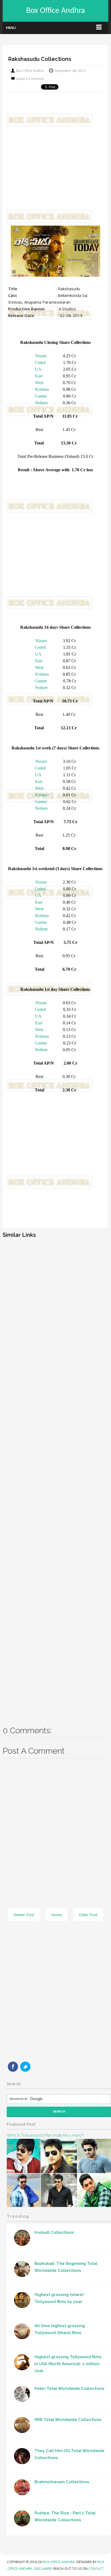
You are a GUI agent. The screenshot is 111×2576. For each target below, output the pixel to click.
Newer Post (24, 1915)
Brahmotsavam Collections (62, 2482)
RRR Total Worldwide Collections (68, 2420)
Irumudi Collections (54, 2232)
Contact (96, 2569)
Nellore (41, 403)
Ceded (40, 363)
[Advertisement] (55, 164)
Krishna (42, 389)
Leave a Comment (30, 79)
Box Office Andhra (55, 11)
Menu (11, 28)
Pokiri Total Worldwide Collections (70, 2389)
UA (38, 369)
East (39, 376)
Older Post (88, 1915)
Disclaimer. (44, 2569)
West (39, 383)
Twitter (25, 2067)
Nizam (41, 356)
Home (57, 1915)
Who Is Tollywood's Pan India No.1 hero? (45, 2135)
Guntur (41, 396)
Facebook (13, 2067)
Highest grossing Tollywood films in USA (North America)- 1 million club (68, 2364)
